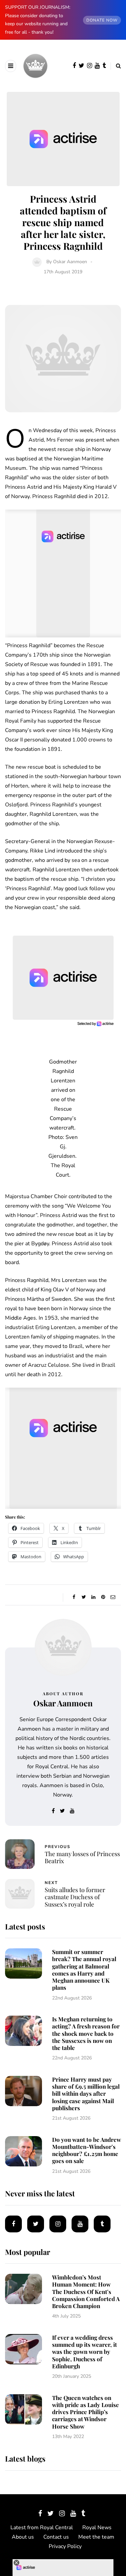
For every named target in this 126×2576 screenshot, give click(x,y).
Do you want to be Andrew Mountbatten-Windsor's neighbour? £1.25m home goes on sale (87, 2150)
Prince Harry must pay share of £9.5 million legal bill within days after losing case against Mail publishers (86, 2094)
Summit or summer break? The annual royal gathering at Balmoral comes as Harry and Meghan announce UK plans (84, 1970)
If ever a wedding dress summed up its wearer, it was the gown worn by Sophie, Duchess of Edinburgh (85, 2352)
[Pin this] (103, 1597)
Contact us (56, 2537)
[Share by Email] (113, 1597)
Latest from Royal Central (42, 2528)
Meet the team (96, 2537)
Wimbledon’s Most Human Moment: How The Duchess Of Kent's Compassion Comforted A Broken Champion (86, 2291)
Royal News (97, 2528)
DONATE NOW (102, 20)
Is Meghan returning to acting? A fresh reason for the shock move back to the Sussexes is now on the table (86, 2033)
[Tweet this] (84, 1597)
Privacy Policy (65, 2546)
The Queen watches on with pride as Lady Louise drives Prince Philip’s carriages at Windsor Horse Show (86, 2412)
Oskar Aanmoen (70, 262)
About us (23, 2537)
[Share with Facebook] (74, 1597)
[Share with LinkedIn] (94, 1597)
